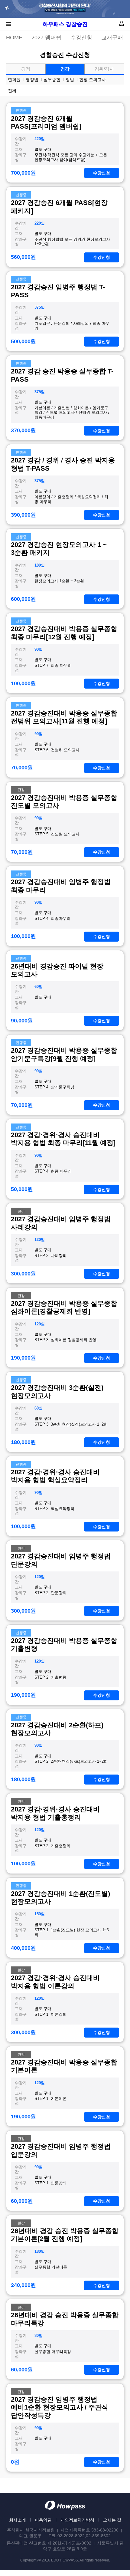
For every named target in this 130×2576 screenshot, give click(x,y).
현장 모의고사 (93, 80)
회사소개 (18, 2520)
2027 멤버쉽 (46, 38)
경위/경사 (104, 69)
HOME (14, 38)
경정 (26, 69)
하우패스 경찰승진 (65, 24)
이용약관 (43, 2520)
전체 (12, 90)
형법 (70, 80)
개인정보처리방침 (77, 2520)
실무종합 (52, 80)
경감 (65, 69)
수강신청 (81, 38)
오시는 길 (112, 2520)
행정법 (32, 80)
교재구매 (112, 38)
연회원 (14, 80)
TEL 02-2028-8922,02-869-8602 (80, 2536)
